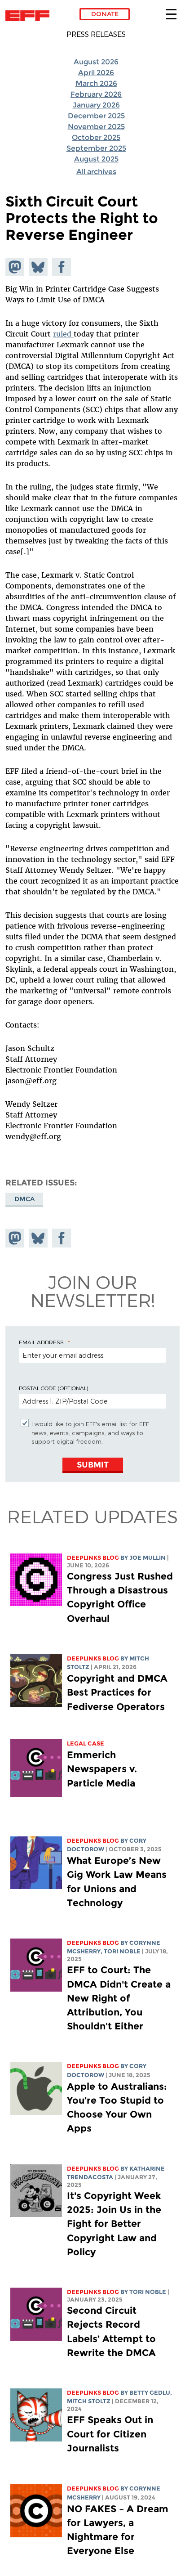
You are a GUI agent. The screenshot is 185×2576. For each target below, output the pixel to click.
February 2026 (96, 94)
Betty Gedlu (150, 2393)
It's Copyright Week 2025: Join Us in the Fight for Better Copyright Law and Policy (114, 2224)
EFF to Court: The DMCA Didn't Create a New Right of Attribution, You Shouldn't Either (119, 1998)
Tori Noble (122, 1951)
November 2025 (96, 127)
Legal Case (86, 1744)
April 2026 (96, 73)
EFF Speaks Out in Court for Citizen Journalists (110, 2434)
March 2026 (96, 83)
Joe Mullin (148, 1558)
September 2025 (96, 148)
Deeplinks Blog (93, 1558)
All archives (96, 172)
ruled (63, 334)
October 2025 (96, 137)
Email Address (41, 1342)
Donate (105, 14)
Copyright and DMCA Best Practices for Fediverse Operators (117, 1692)
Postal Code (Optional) (53, 1388)
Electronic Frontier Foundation (30, 16)
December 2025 (96, 116)
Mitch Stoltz (89, 2401)
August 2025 (96, 159)
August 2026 (96, 62)
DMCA (24, 1199)
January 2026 (96, 105)
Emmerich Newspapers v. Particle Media (102, 1769)
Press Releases (96, 34)
